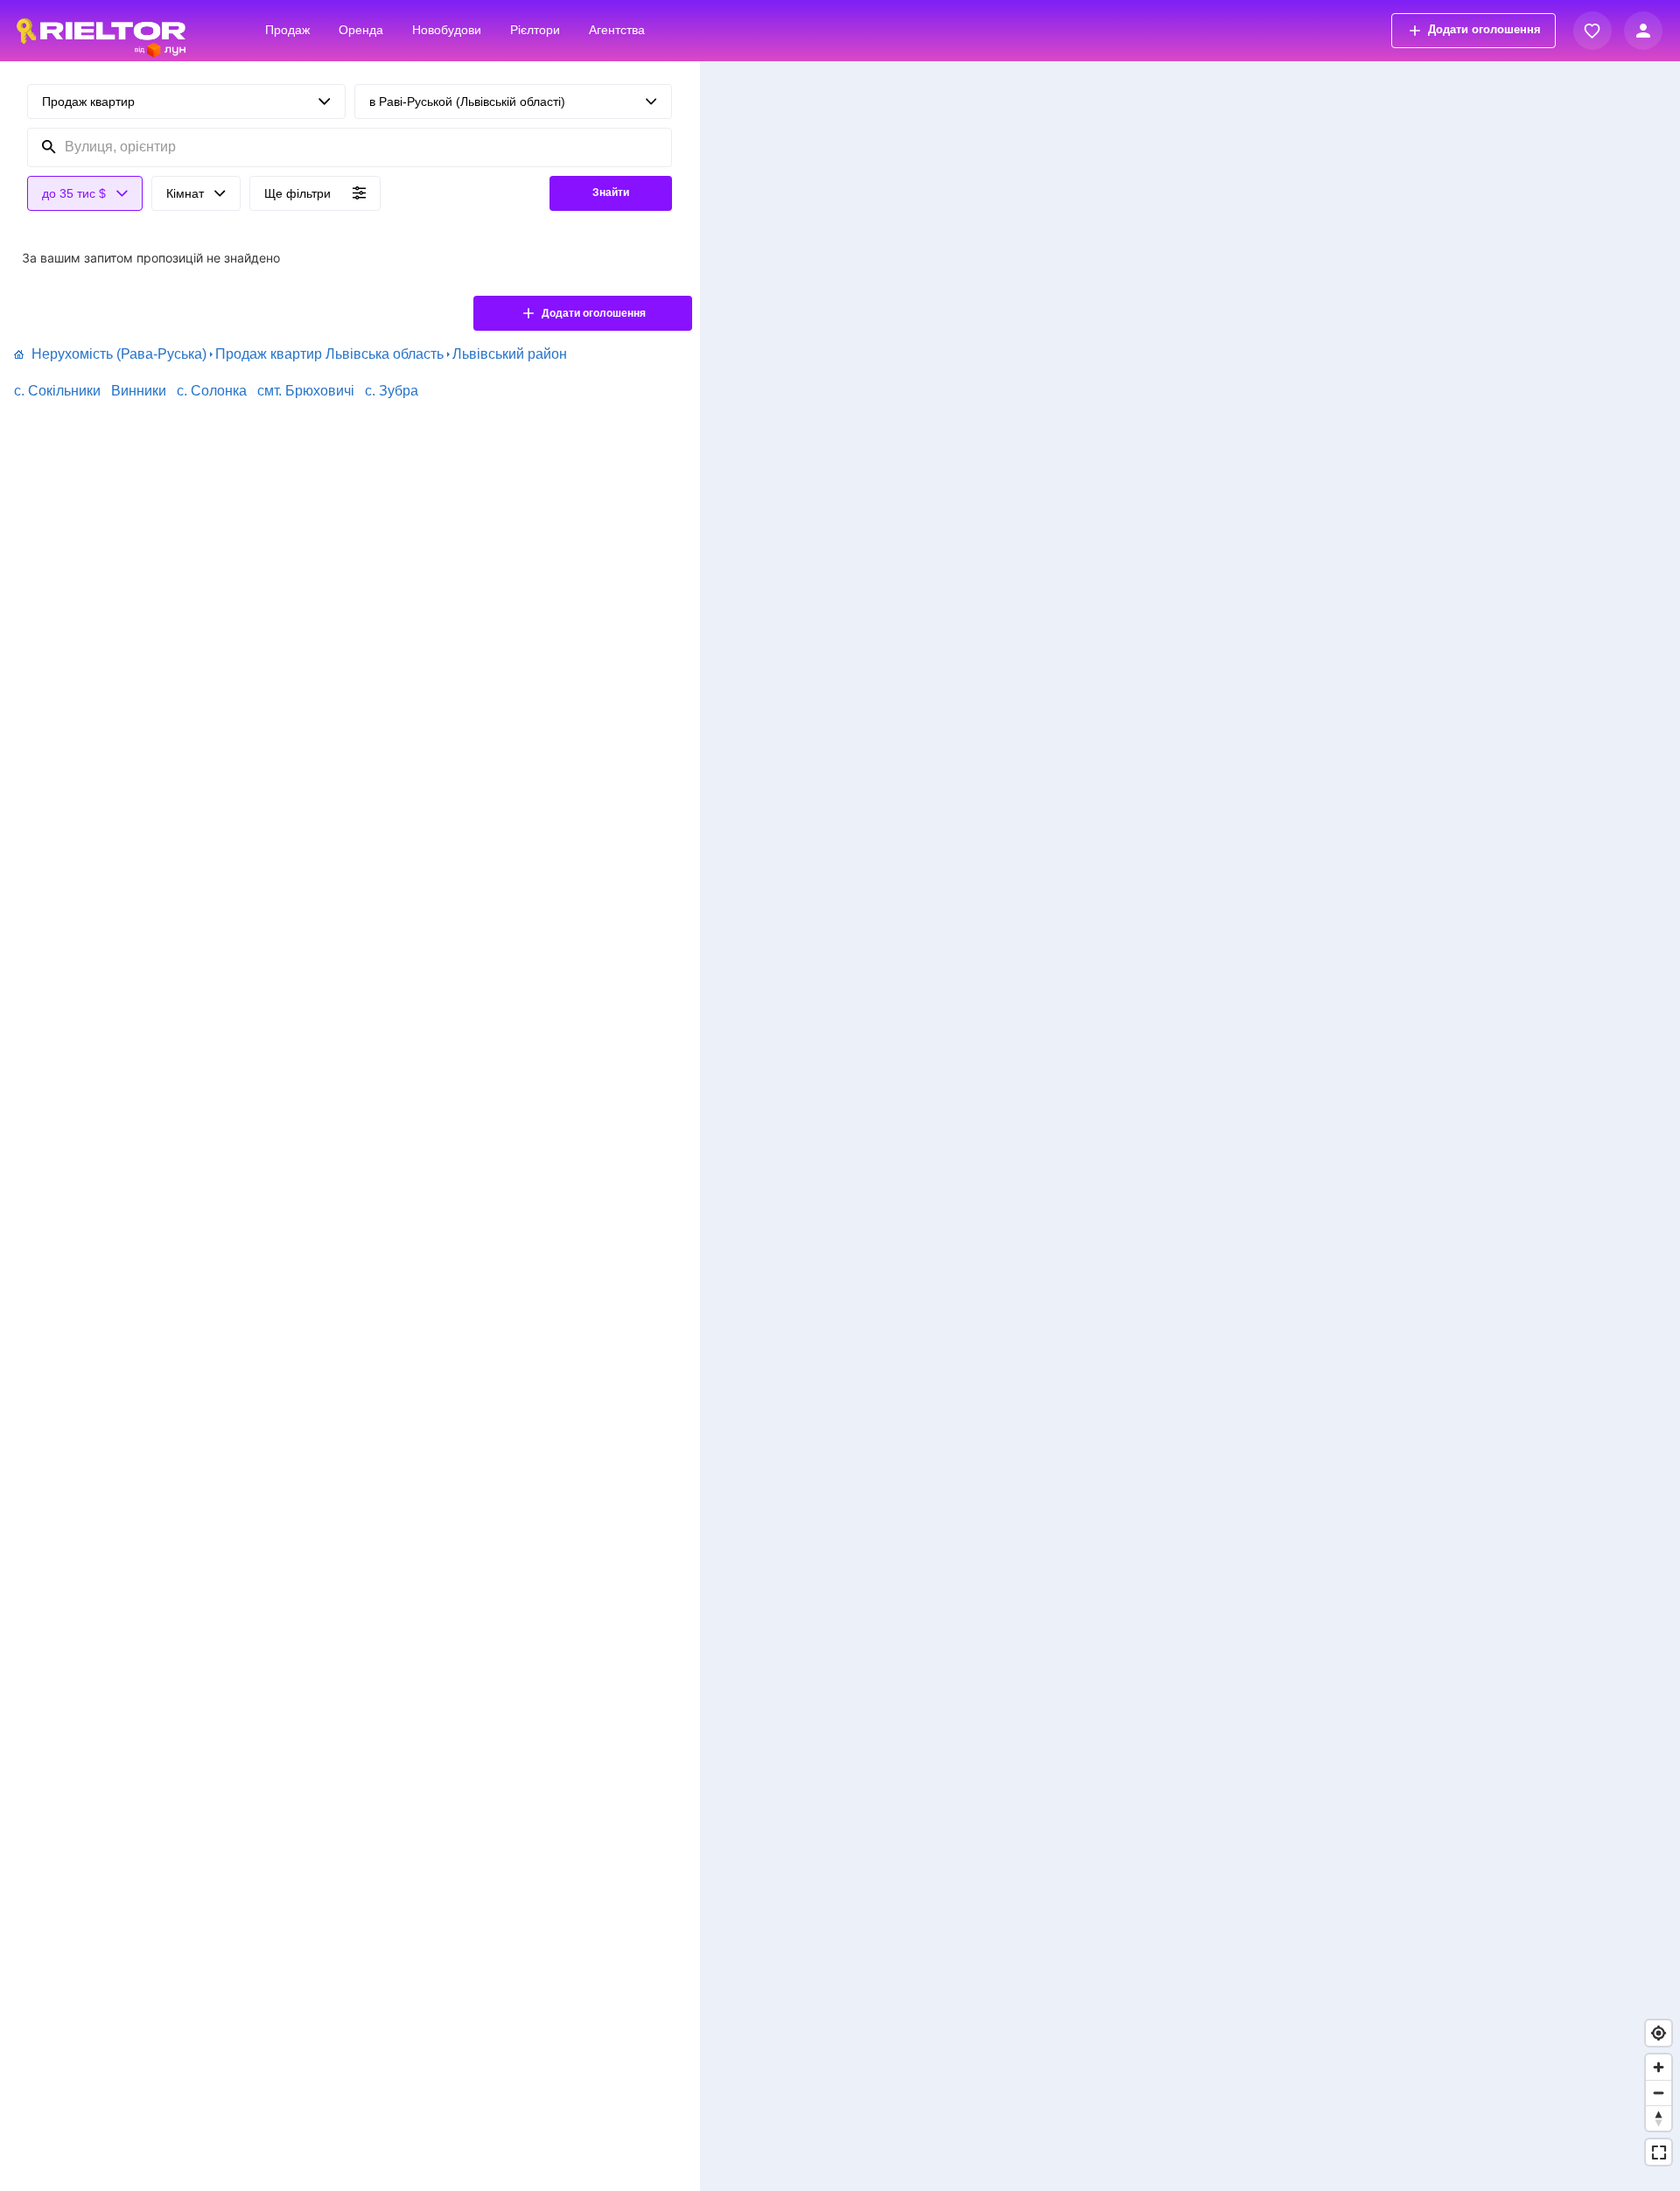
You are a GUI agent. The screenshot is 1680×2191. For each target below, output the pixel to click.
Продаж (287, 30)
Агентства (617, 30)
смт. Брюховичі (306, 391)
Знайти (611, 192)
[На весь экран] (1659, 2152)
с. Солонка (212, 391)
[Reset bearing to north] (1659, 2118)
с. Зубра (392, 391)
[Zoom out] (1659, 2093)
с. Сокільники (57, 391)
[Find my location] (1659, 2033)
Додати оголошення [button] (1484, 29)
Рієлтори (535, 30)
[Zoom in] (1659, 2067)
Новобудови (447, 30)
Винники (139, 391)
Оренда (361, 30)
